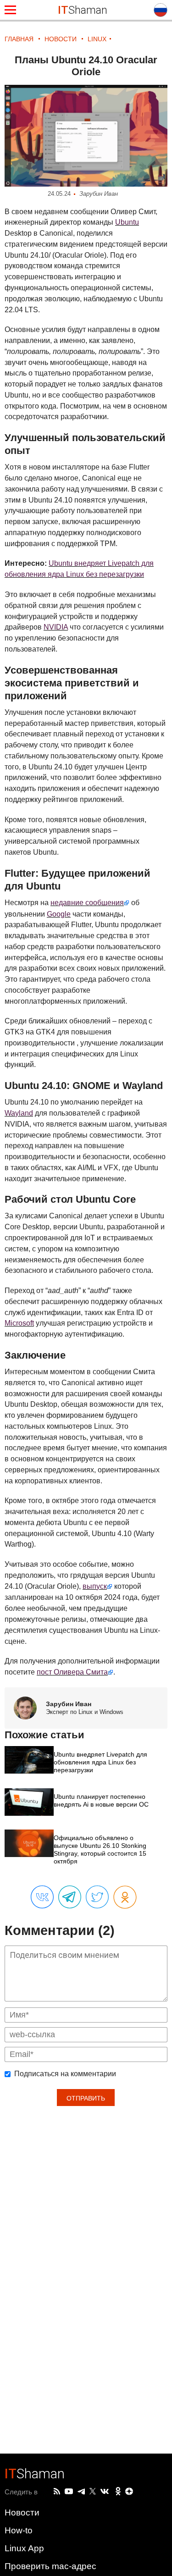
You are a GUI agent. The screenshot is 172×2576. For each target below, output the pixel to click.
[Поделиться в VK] (42, 1897)
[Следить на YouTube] (69, 2492)
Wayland (19, 1113)
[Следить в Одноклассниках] (118, 2492)
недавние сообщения (87, 903)
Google (59, 914)
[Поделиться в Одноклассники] (125, 1898)
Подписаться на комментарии (65, 2074)
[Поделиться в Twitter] (97, 1897)
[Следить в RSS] (57, 2492)
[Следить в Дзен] (129, 2492)
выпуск (95, 1586)
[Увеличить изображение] (86, 136)
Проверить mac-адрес (50, 2566)
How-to (19, 2530)
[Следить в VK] (105, 2492)
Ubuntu (127, 222)
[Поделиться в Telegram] (70, 1897)
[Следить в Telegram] (81, 2492)
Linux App (24, 2548)
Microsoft (19, 1323)
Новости (22, 2512)
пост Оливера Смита (72, 1672)
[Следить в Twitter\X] (93, 2492)
